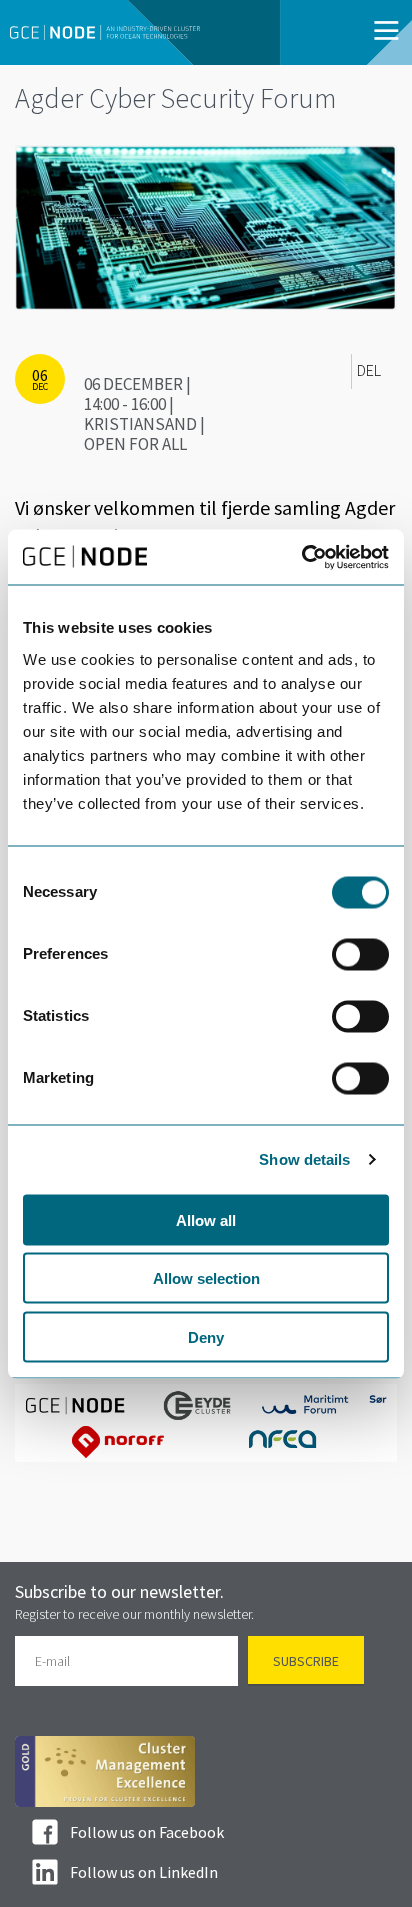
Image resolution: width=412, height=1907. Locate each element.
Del (369, 371)
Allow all (206, 1219)
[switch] (360, 954)
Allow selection (206, 1278)
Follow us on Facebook (147, 1832)
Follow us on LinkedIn (144, 1872)
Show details (304, 1159)
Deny (206, 1336)
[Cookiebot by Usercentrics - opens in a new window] (301, 557)
